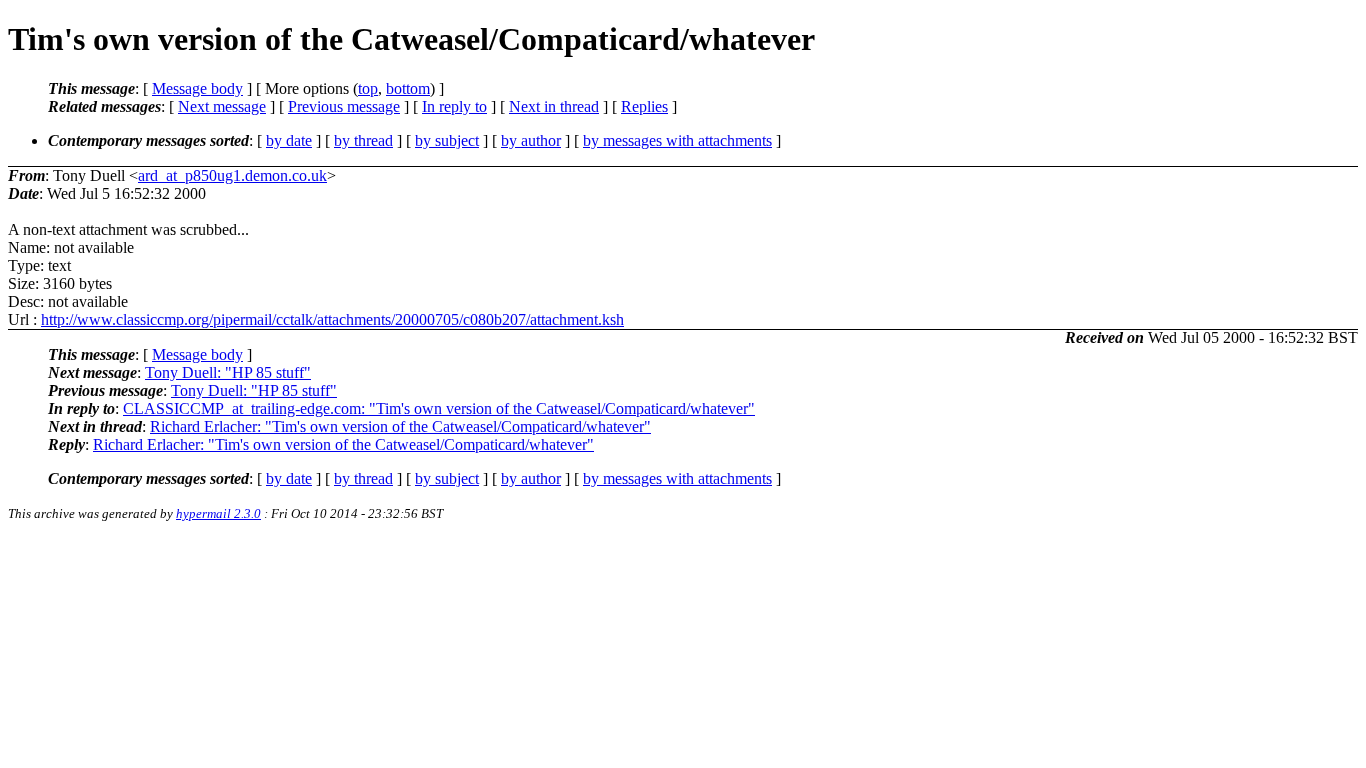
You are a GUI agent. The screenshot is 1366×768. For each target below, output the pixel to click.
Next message (222, 106)
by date (289, 140)
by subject (447, 140)
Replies (644, 106)
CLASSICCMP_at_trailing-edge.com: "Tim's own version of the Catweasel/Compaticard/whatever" (439, 408)
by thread (363, 140)
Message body (197, 88)
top (368, 88)
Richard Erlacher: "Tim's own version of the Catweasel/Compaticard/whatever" (400, 426)
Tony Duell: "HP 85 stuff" (228, 372)
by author (531, 140)
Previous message (344, 106)
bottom (408, 88)
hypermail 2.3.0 (218, 513)
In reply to (454, 106)
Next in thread (554, 106)
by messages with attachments (677, 140)
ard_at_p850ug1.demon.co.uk (232, 175)
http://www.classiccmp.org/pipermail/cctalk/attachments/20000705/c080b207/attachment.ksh (332, 319)
